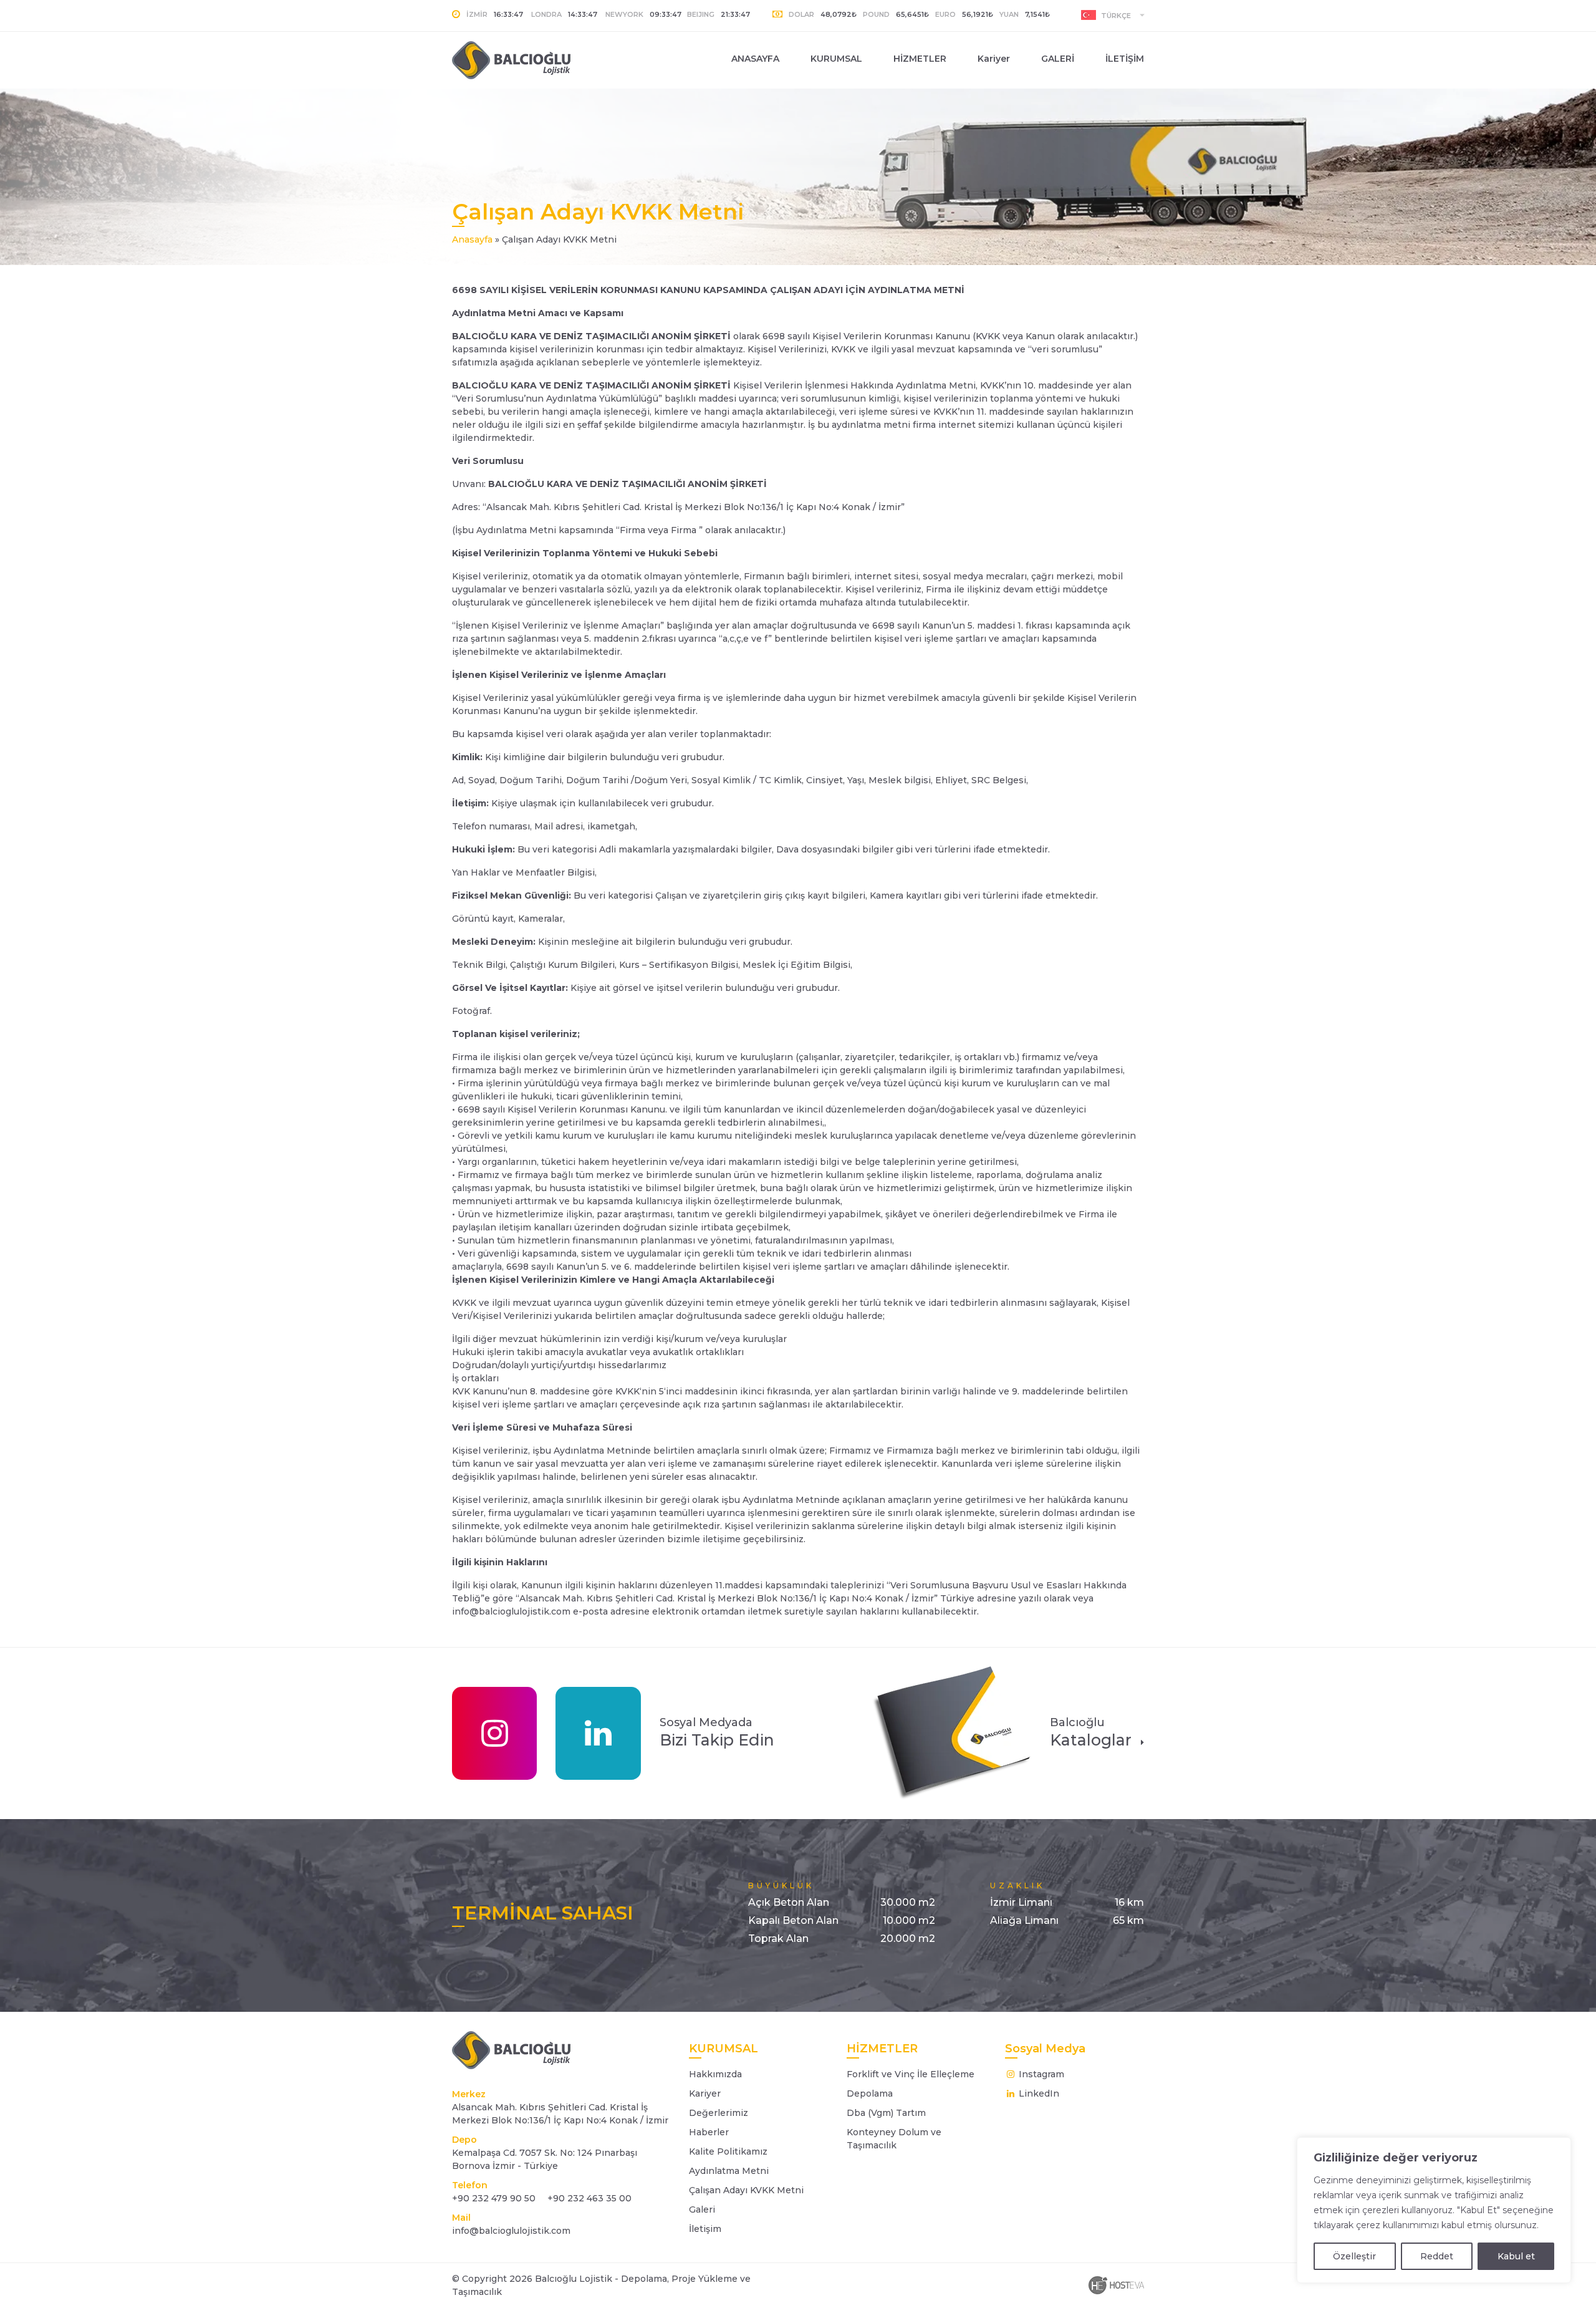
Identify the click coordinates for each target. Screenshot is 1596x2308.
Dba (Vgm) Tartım (886, 2113)
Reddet (1437, 2256)
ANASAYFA (755, 59)
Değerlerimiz (719, 2113)
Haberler (709, 2132)
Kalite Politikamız (728, 2151)
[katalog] (951, 1732)
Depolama (870, 2093)
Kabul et (1516, 2256)
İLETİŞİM (1125, 59)
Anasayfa (472, 239)
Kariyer (994, 59)
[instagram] (494, 1733)
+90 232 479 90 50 (494, 2198)
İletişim (705, 2229)
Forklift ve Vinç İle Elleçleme (911, 2074)
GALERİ (1058, 59)
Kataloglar (1091, 1732)
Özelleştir (1354, 2256)
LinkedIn (1038, 2093)
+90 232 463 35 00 (588, 2198)
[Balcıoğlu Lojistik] (531, 60)
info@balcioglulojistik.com (511, 2231)
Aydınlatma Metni (729, 2171)
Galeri (702, 2209)
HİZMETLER (920, 59)
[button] (1113, 15)
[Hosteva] (1116, 2285)
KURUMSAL (836, 59)
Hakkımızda (715, 2074)
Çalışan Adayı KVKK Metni (746, 2190)
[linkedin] (598, 1733)
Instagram (1040, 2074)
